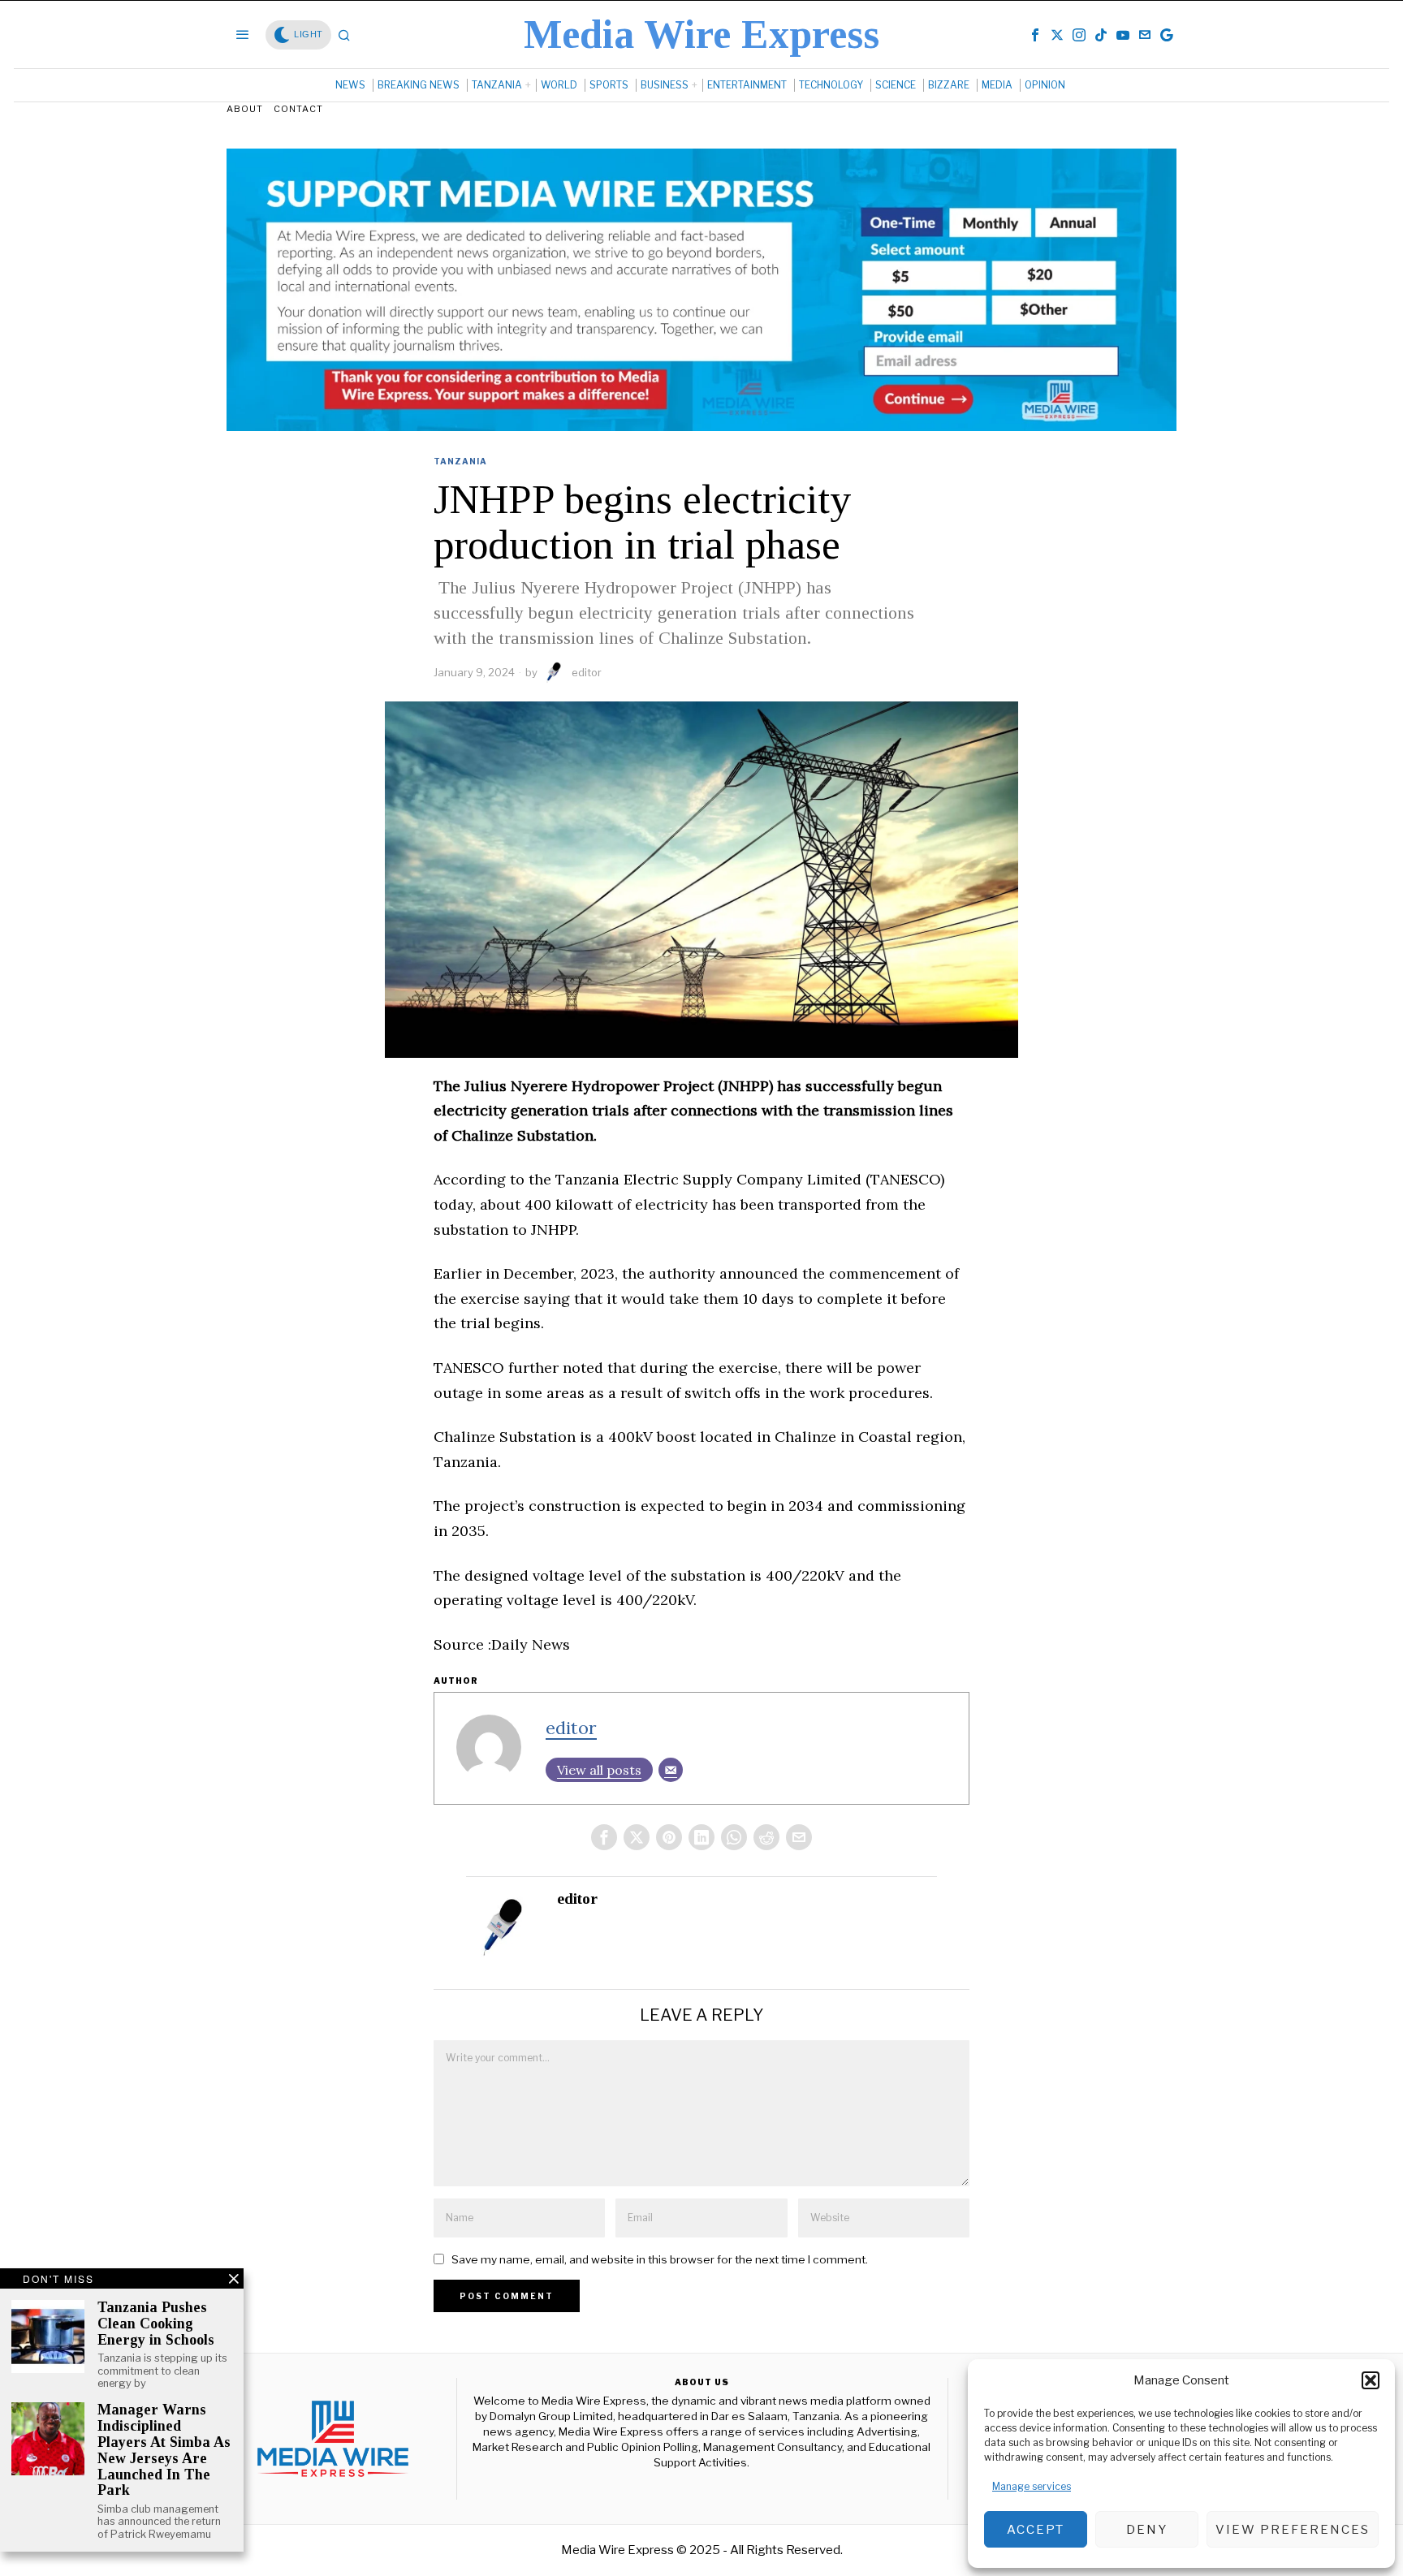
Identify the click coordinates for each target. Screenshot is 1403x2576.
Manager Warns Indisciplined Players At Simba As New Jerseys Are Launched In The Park (164, 2450)
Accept (1036, 2530)
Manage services (1032, 2486)
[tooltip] (1035, 35)
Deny (1147, 2530)
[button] (1371, 2380)
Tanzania (460, 461)
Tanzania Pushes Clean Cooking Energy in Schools (156, 2324)
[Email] (671, 1770)
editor (587, 672)
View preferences (1293, 2530)
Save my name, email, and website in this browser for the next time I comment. (660, 2259)
